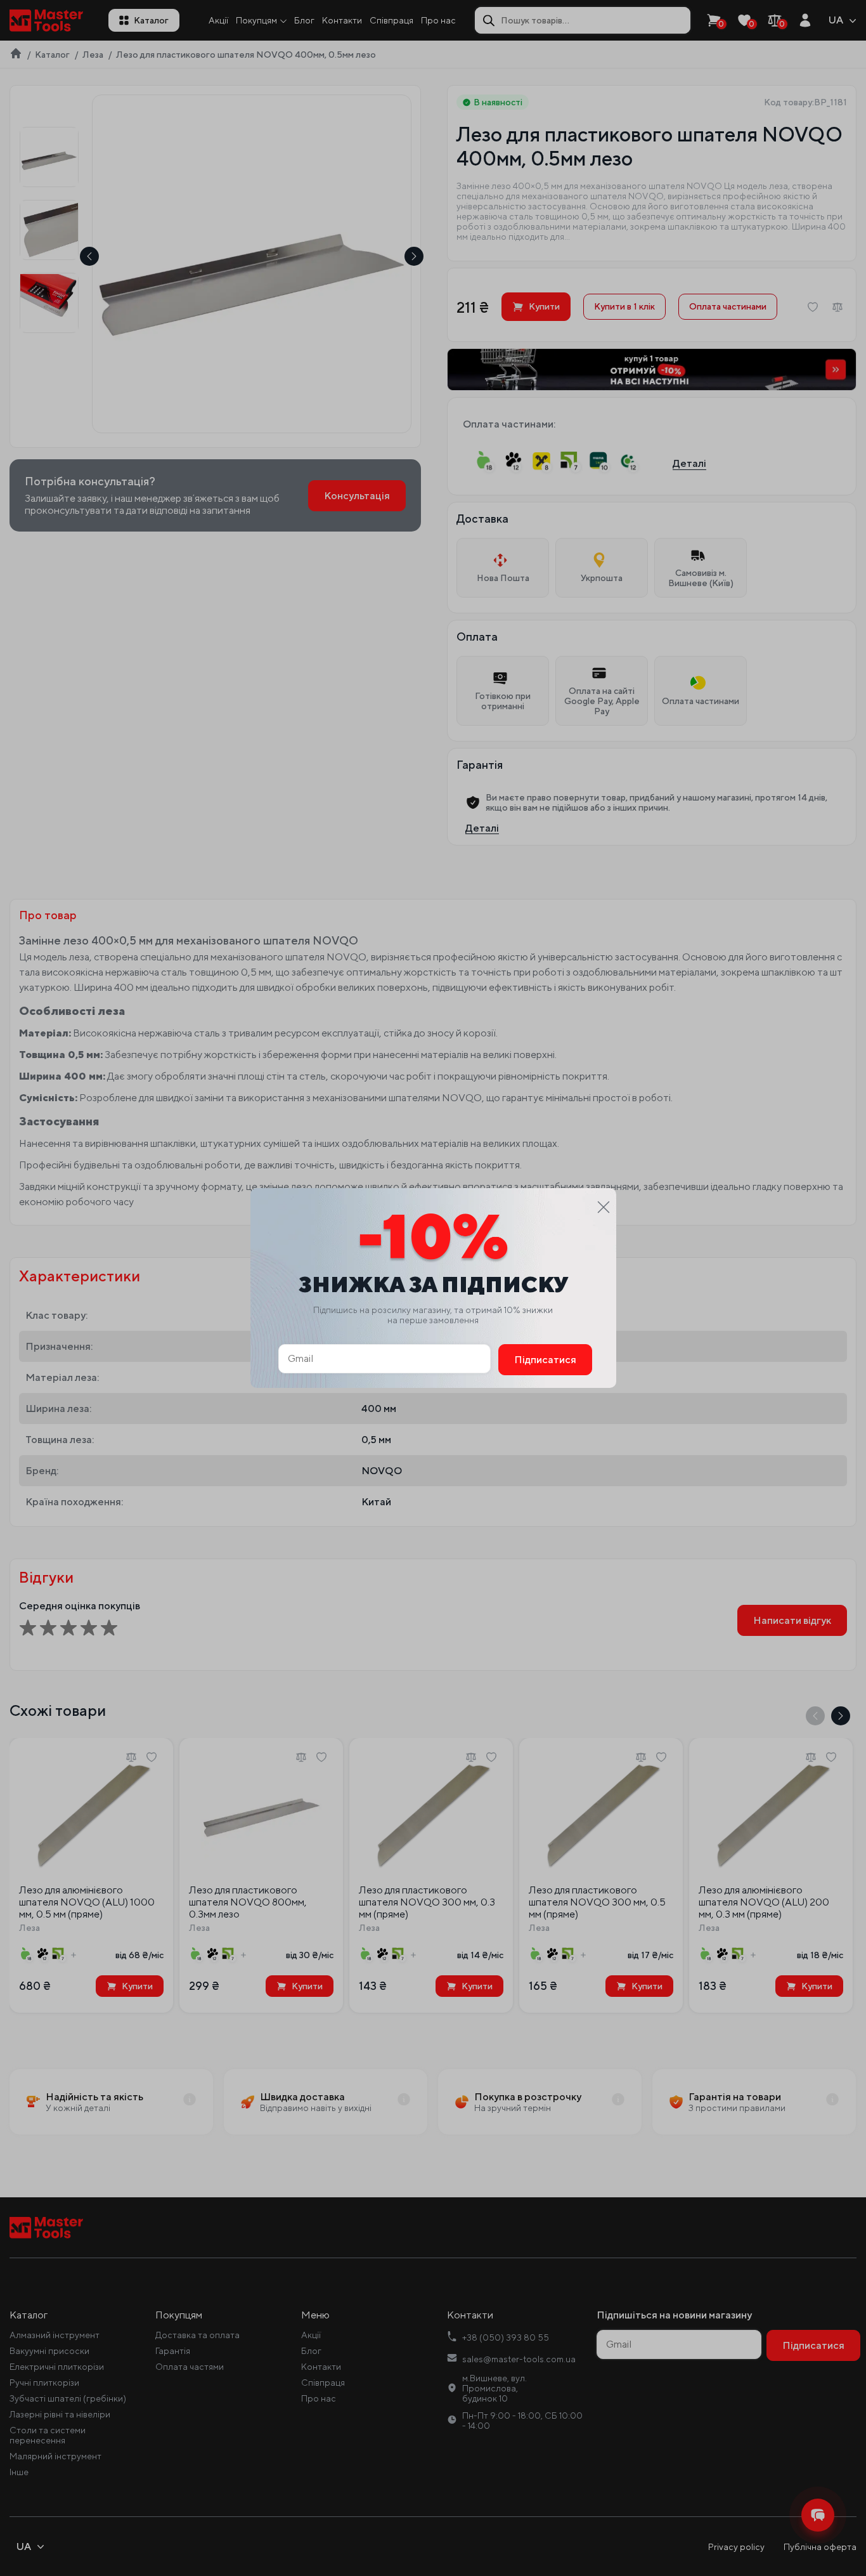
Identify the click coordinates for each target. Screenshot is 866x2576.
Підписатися (545, 1360)
